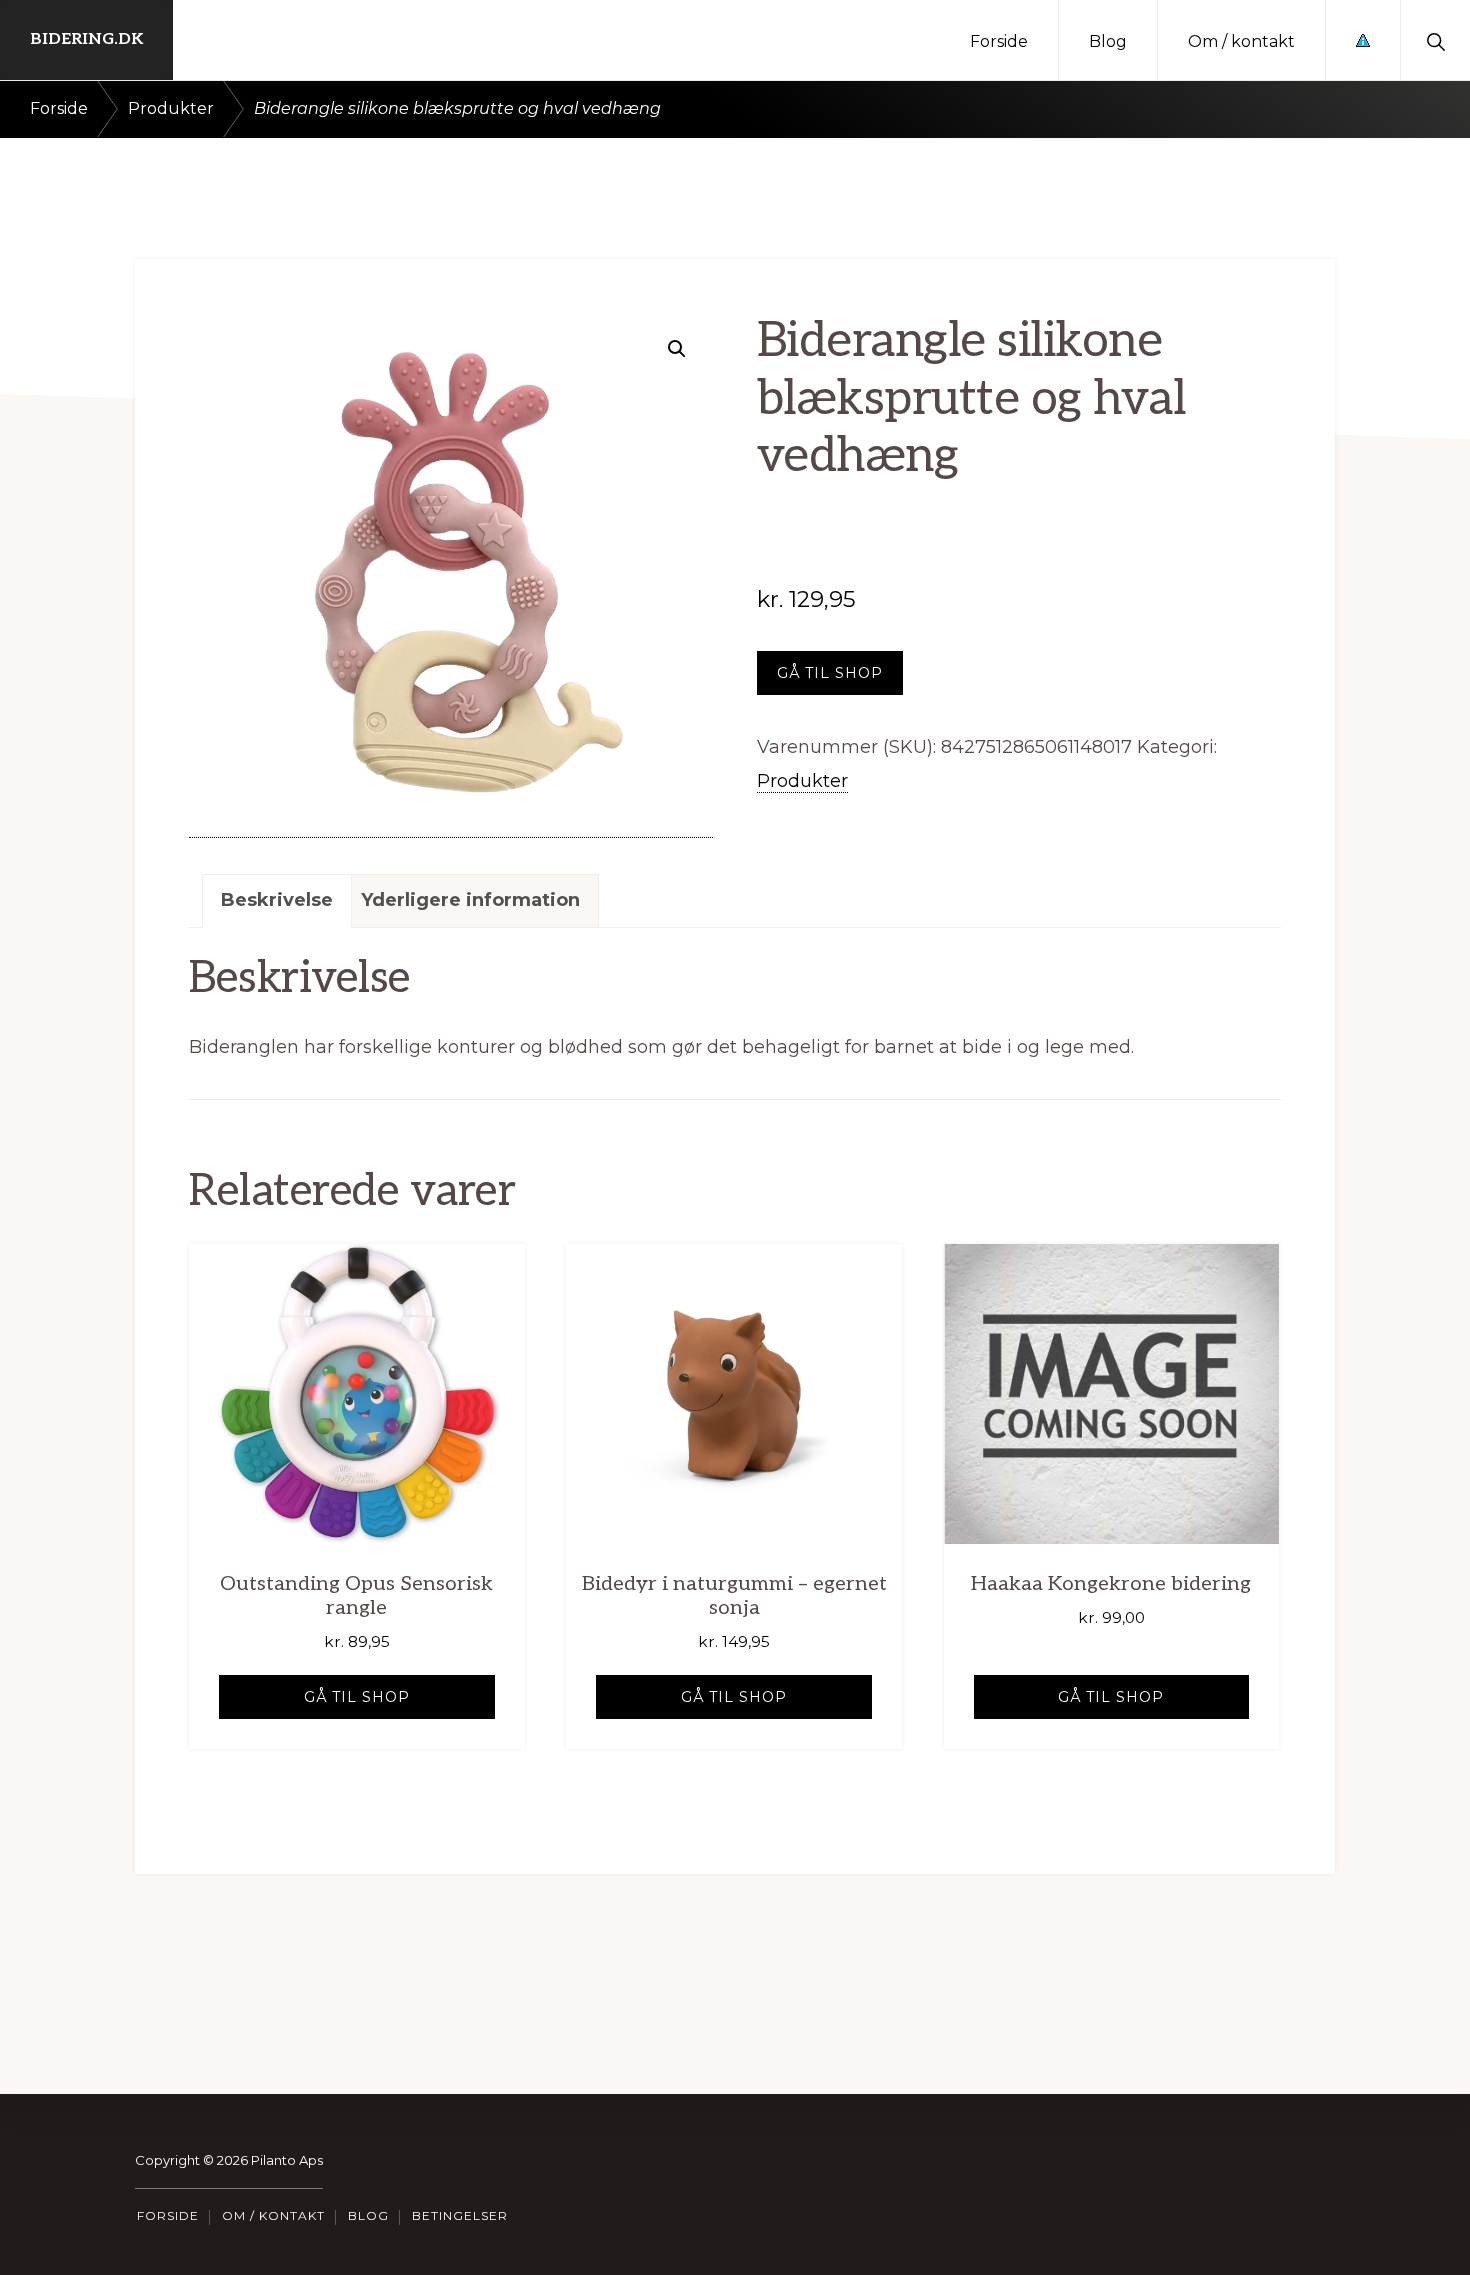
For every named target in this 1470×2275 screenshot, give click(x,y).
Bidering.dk (86, 39)
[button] (1435, 40)
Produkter (171, 108)
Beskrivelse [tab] (277, 900)
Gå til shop (830, 673)
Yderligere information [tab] (470, 900)
